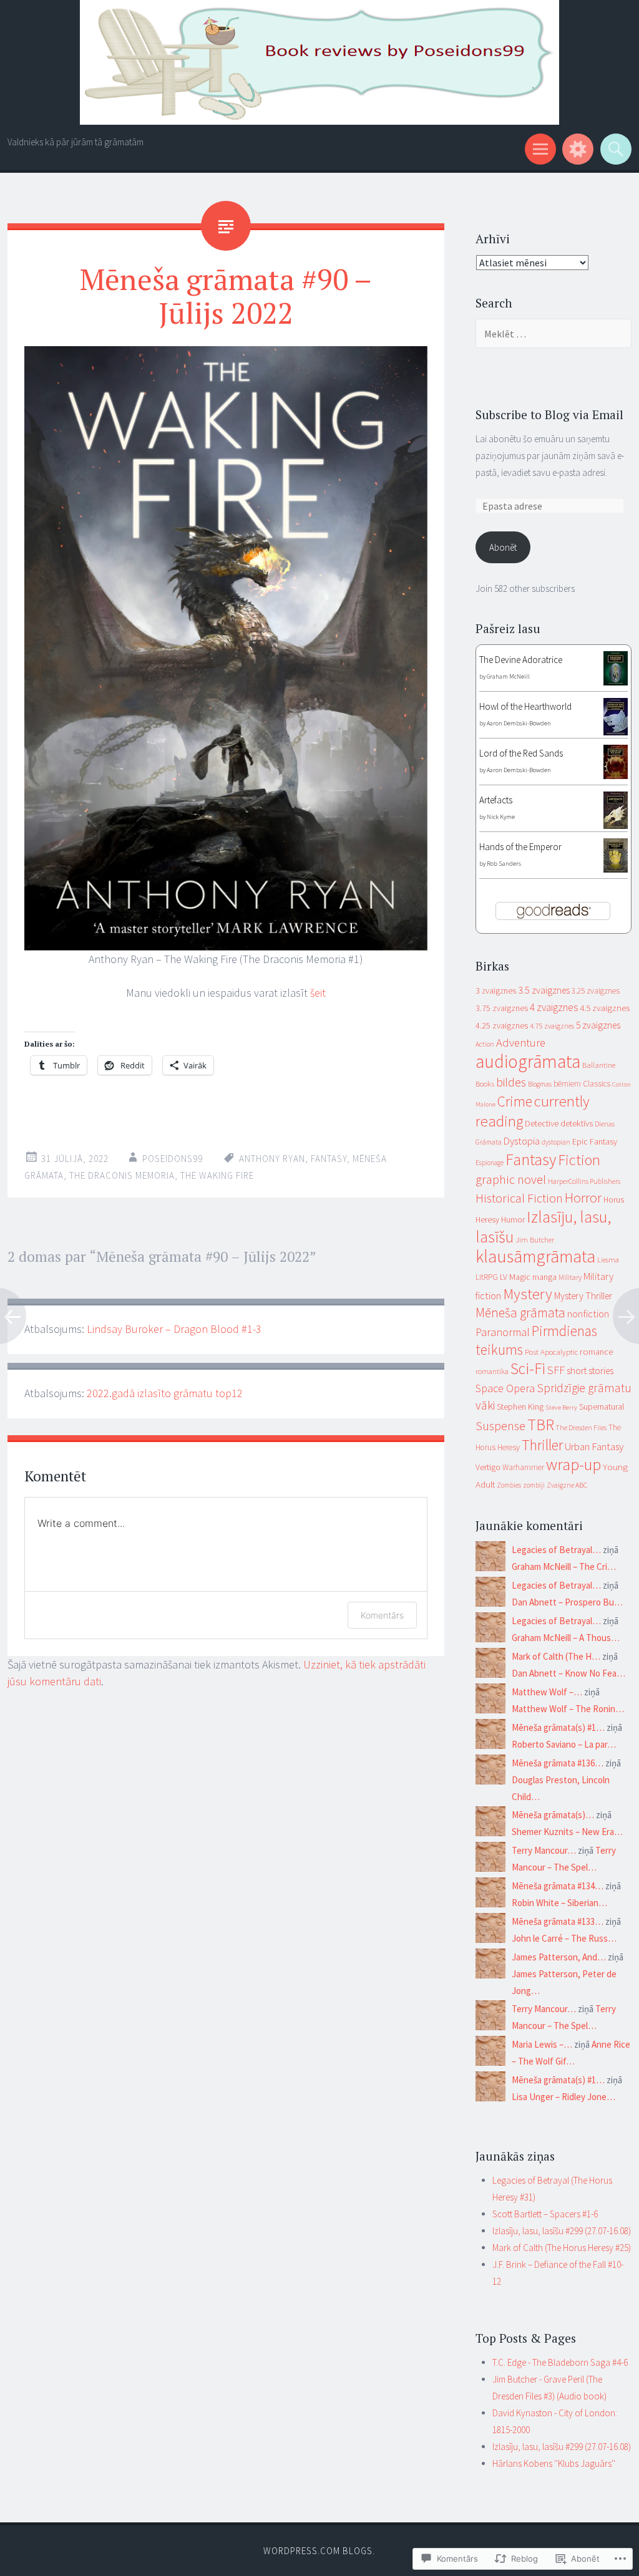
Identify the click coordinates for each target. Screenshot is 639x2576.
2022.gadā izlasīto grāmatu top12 (165, 1393)
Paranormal (503, 1332)
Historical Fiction (519, 1198)
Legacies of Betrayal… (556, 1550)
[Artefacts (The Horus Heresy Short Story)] (616, 826)
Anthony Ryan (272, 1159)
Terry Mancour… (544, 1850)
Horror (583, 1198)
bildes (511, 1082)
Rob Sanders (504, 864)
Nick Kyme (501, 817)
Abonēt (503, 547)
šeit (318, 993)
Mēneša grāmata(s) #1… (558, 1727)
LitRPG (487, 1277)
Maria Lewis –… (542, 2044)
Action (485, 1044)
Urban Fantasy (594, 1446)
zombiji (534, 1485)
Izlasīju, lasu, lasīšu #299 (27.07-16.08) (562, 2231)
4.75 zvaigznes (552, 1026)
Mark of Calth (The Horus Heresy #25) (562, 2248)
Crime (515, 1101)
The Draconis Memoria (122, 1175)
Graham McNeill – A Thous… (566, 1638)
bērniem (567, 1084)
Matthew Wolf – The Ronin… (568, 1709)
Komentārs (382, 1615)
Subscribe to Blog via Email (549, 414)
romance (596, 1352)
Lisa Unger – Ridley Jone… (563, 2097)
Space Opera (505, 1388)
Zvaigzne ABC (567, 1485)
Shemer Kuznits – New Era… (567, 1832)
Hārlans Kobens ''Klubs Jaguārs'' (554, 2463)
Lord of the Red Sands (521, 753)
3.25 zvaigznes (596, 991)
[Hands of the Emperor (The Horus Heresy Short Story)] (616, 869)
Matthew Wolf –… (547, 1692)
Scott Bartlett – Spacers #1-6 (545, 2214)
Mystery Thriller (583, 1296)
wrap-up (573, 1464)
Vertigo (488, 1467)
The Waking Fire (217, 1175)
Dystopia (522, 1141)
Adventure (521, 1043)
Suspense (500, 1426)
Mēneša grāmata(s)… (553, 1815)
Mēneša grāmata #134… (558, 1886)
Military (570, 1277)
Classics (597, 1084)
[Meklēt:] (554, 334)
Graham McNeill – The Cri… (564, 1566)
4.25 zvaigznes (502, 1025)
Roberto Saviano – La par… (564, 1744)
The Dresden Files (581, 1428)
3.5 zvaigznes (544, 990)
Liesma (608, 1260)
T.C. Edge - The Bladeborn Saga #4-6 (560, 2362)
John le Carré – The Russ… (564, 1938)
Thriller (542, 1445)
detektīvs (577, 1123)
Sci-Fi (528, 1368)
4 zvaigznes (554, 1007)
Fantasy (329, 1159)
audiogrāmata (528, 1061)
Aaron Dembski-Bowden (519, 723)
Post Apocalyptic (551, 1352)
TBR (541, 1424)
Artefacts (496, 800)
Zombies (509, 1485)
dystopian (556, 1142)
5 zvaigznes (598, 1025)
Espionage (490, 1163)
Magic (520, 1277)
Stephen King (520, 1407)
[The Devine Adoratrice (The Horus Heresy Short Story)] (616, 682)
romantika (492, 1371)
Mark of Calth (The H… (556, 1656)
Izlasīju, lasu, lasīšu (543, 1227)
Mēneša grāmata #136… (558, 1763)
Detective (542, 1123)
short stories (590, 1371)
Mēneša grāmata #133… (558, 1921)
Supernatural (602, 1407)
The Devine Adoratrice (521, 660)
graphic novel (511, 1179)
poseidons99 (173, 1159)
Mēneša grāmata (520, 1313)
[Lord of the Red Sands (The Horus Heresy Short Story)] (616, 776)
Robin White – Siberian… (559, 1903)
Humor (513, 1220)
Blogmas (540, 1084)
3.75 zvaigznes (502, 1008)
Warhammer (523, 1467)
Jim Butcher (535, 1239)
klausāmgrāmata (535, 1256)
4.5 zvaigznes (605, 1008)
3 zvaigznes (496, 990)
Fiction (579, 1160)
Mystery (528, 1294)
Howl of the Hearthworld (525, 706)
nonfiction (588, 1314)
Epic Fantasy (595, 1141)
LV (504, 1277)
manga (544, 1277)
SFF (556, 1370)
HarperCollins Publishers (584, 1181)
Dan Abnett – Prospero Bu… (567, 1602)
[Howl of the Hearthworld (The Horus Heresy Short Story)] (616, 732)
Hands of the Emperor (520, 847)
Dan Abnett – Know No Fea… (568, 1673)
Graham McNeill (508, 676)
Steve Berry (561, 1407)
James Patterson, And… (559, 1957)
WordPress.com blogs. (319, 2551)
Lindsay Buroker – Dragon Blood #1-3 (174, 1329)
